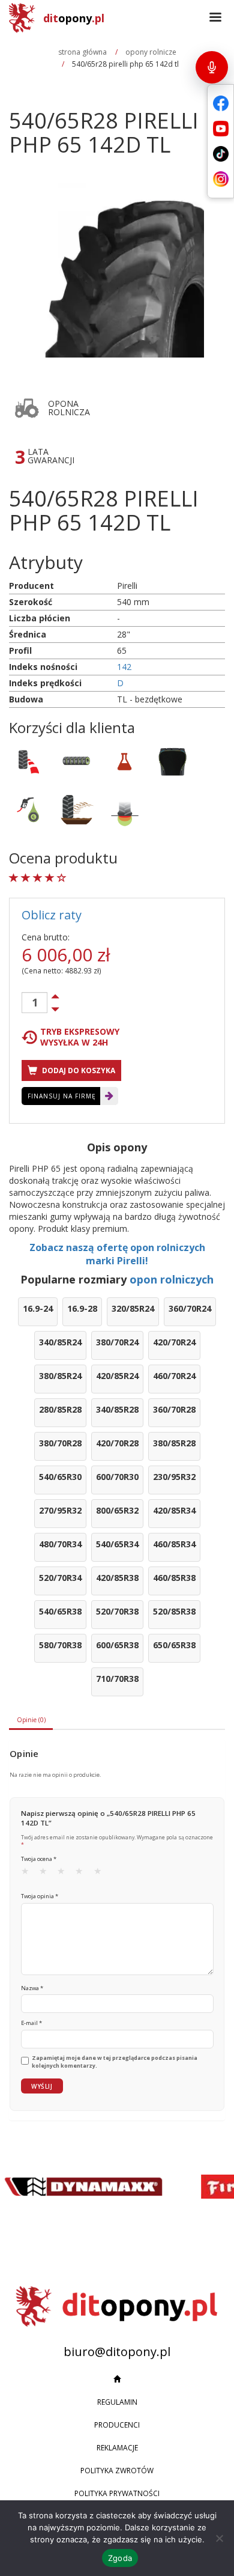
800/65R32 (117, 1510)
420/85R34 (174, 1510)
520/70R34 (60, 1578)
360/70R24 (190, 1308)
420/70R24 (174, 1342)
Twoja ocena (39, 1859)
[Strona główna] (117, 2380)
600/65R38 (117, 1645)
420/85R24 (117, 1376)
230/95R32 (174, 1477)
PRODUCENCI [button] (117, 2425)
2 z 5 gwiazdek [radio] (47, 1874)
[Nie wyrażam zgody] (219, 2538)
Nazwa (32, 1988)
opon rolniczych (172, 1279)
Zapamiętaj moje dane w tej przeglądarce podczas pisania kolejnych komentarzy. (115, 2062)
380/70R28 (60, 1443)
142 (124, 667)
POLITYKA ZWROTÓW (117, 2471)
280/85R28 (60, 1409)
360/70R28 (174, 1409)
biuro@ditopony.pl (117, 2352)
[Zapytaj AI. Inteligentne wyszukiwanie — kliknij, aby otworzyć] (212, 67)
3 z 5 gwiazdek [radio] (65, 1874)
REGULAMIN (117, 2402)
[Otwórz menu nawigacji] (215, 18)
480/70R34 (60, 1544)
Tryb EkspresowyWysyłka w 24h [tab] (80, 1037)
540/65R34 (117, 1544)
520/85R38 (174, 1611)
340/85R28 (117, 1409)
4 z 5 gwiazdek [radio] (83, 1874)
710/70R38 (117, 1679)
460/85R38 (174, 1578)
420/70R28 (117, 1443)
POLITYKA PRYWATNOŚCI (117, 2493)
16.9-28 (82, 1308)
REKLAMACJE (117, 2448)
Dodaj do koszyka (78, 1070)
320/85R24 (133, 1308)
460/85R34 (174, 1544)
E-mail (31, 2023)
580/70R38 (60, 1645)
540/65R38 (60, 1611)
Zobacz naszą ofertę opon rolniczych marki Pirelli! (117, 1254)
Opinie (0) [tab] (31, 1720)
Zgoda (120, 2558)
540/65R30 (60, 1477)
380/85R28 (174, 1443)
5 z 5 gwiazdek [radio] (101, 1874)
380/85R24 (60, 1376)
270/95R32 (60, 1510)
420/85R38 (117, 1578)
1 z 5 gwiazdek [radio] (29, 1874)
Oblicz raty (52, 915)
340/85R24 (60, 1342)
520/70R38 (117, 1611)
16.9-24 (38, 1308)
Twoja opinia (40, 1896)
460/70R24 (174, 1376)
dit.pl (74, 18)
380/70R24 (117, 1342)
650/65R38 (174, 1645)
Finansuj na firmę (62, 1096)
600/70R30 (117, 1477)
